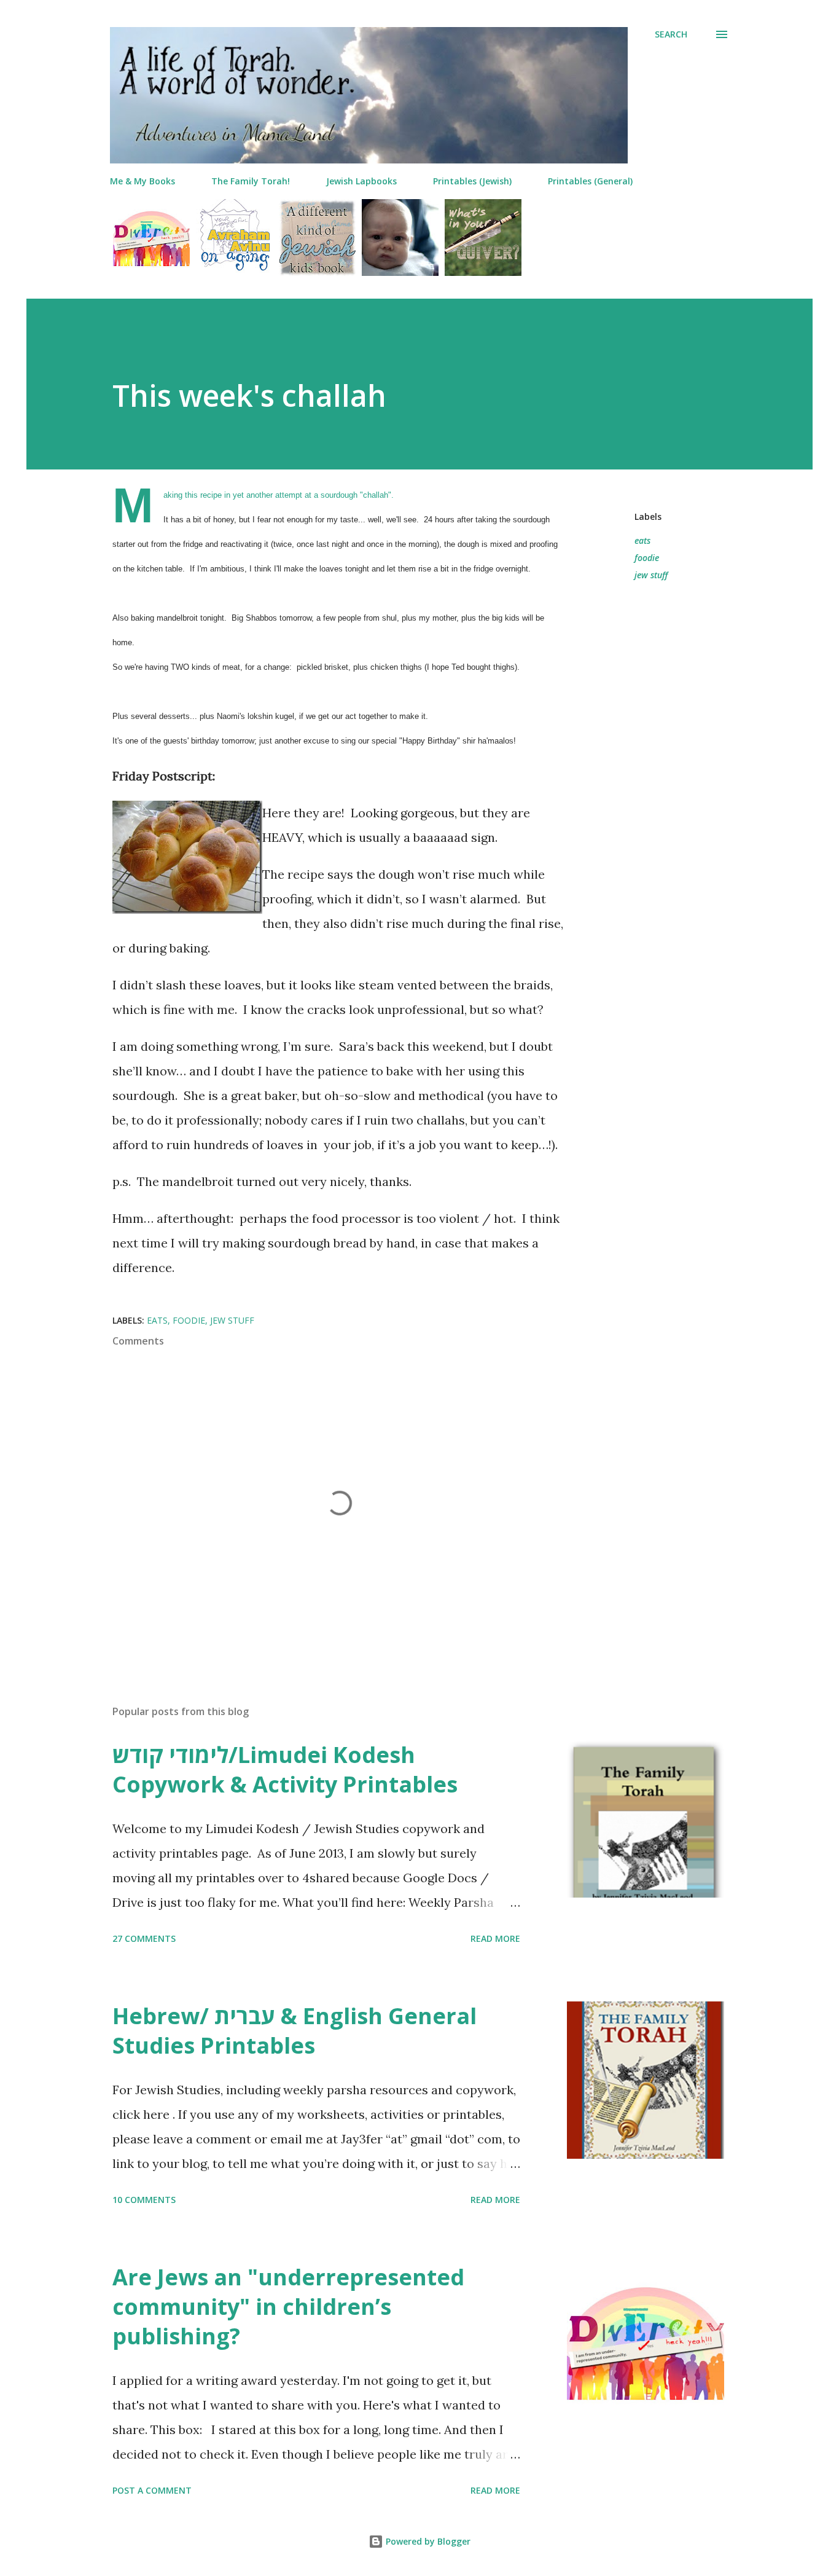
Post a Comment (152, 2490)
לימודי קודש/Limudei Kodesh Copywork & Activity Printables (285, 1769)
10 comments (144, 2200)
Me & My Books (142, 181)
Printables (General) (590, 181)
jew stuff (651, 575)
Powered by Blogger (427, 2541)
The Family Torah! (251, 181)
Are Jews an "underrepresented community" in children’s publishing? (288, 2307)
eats (642, 540)
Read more (495, 1938)
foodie (647, 558)
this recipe (203, 495)
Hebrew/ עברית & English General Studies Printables (295, 2031)
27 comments (144, 1938)
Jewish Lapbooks (361, 181)
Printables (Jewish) (472, 181)
